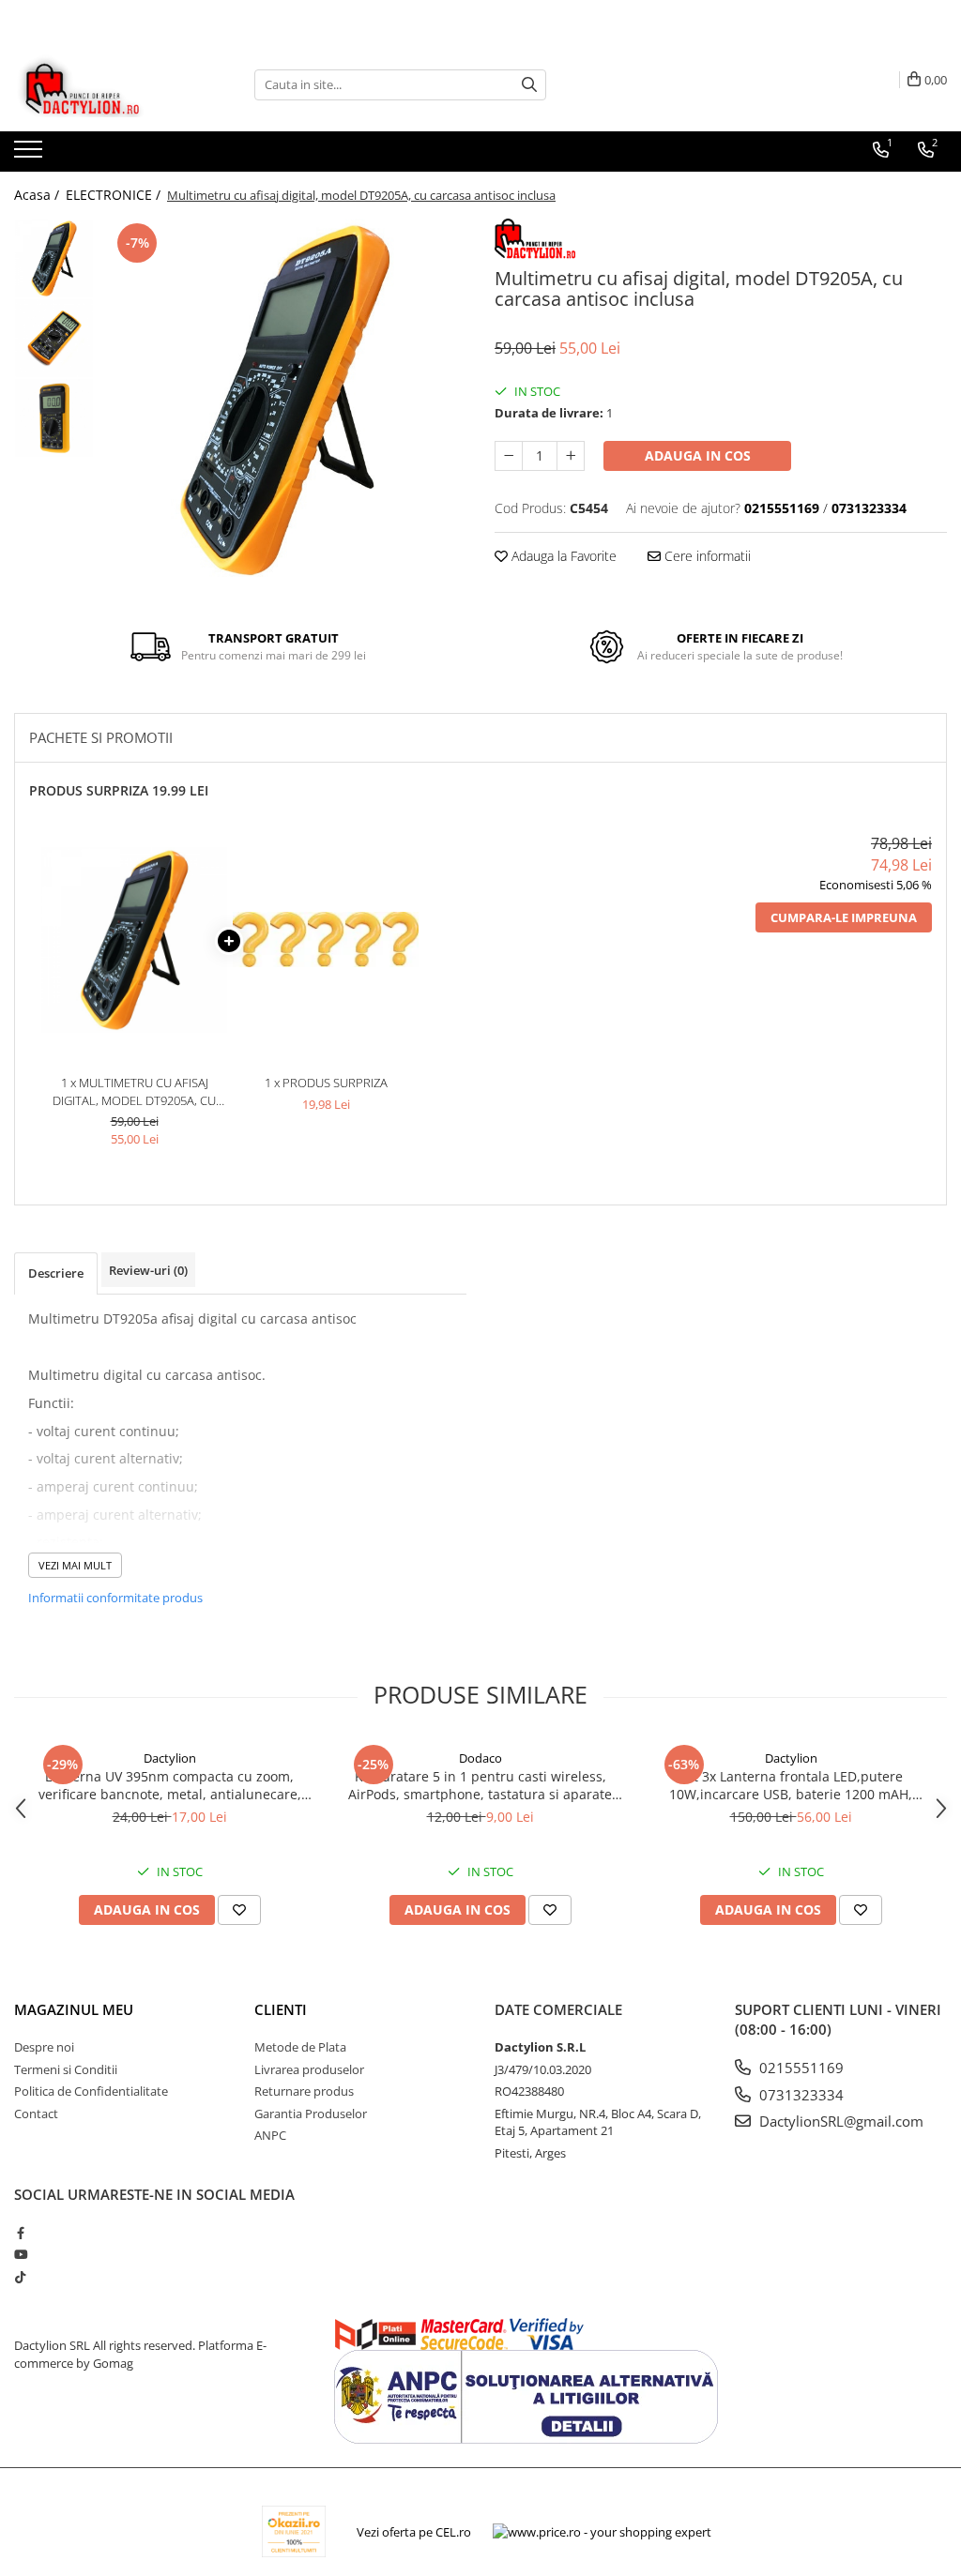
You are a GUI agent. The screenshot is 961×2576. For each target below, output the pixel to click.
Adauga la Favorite (562, 556)
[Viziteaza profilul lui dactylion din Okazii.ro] (294, 2531)
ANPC (270, 2135)
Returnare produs (304, 2091)
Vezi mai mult (75, 1565)
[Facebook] (20, 2233)
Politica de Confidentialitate (91, 2091)
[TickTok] (20, 2277)
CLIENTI (281, 2009)
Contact (36, 2114)
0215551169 (800, 2068)
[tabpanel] (285, 400)
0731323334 (800, 2095)
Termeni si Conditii (66, 2069)
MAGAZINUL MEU (74, 2009)
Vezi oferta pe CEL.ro (414, 2532)
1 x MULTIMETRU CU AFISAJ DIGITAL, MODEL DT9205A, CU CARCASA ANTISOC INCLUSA (134, 1091)
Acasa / (38, 195)
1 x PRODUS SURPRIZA (326, 1083)
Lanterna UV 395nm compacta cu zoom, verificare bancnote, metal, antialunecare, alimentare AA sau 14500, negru (170, 1785)
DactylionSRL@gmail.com (839, 2121)
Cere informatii (706, 556)
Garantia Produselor (311, 2114)
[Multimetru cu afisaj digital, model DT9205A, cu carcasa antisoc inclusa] (285, 400)
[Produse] (31, 155)
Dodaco (480, 1758)
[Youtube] (20, 2254)
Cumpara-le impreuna (844, 917)
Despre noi (44, 2047)
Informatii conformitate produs (115, 1598)
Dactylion (170, 1758)
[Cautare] (529, 85)
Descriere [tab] (56, 1273)
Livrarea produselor (309, 2069)
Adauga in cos (698, 455)
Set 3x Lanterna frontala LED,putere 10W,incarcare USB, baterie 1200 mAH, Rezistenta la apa (791, 1785)
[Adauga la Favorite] (239, 1910)
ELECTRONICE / (115, 195)
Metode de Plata (300, 2047)
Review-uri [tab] (148, 1270)
